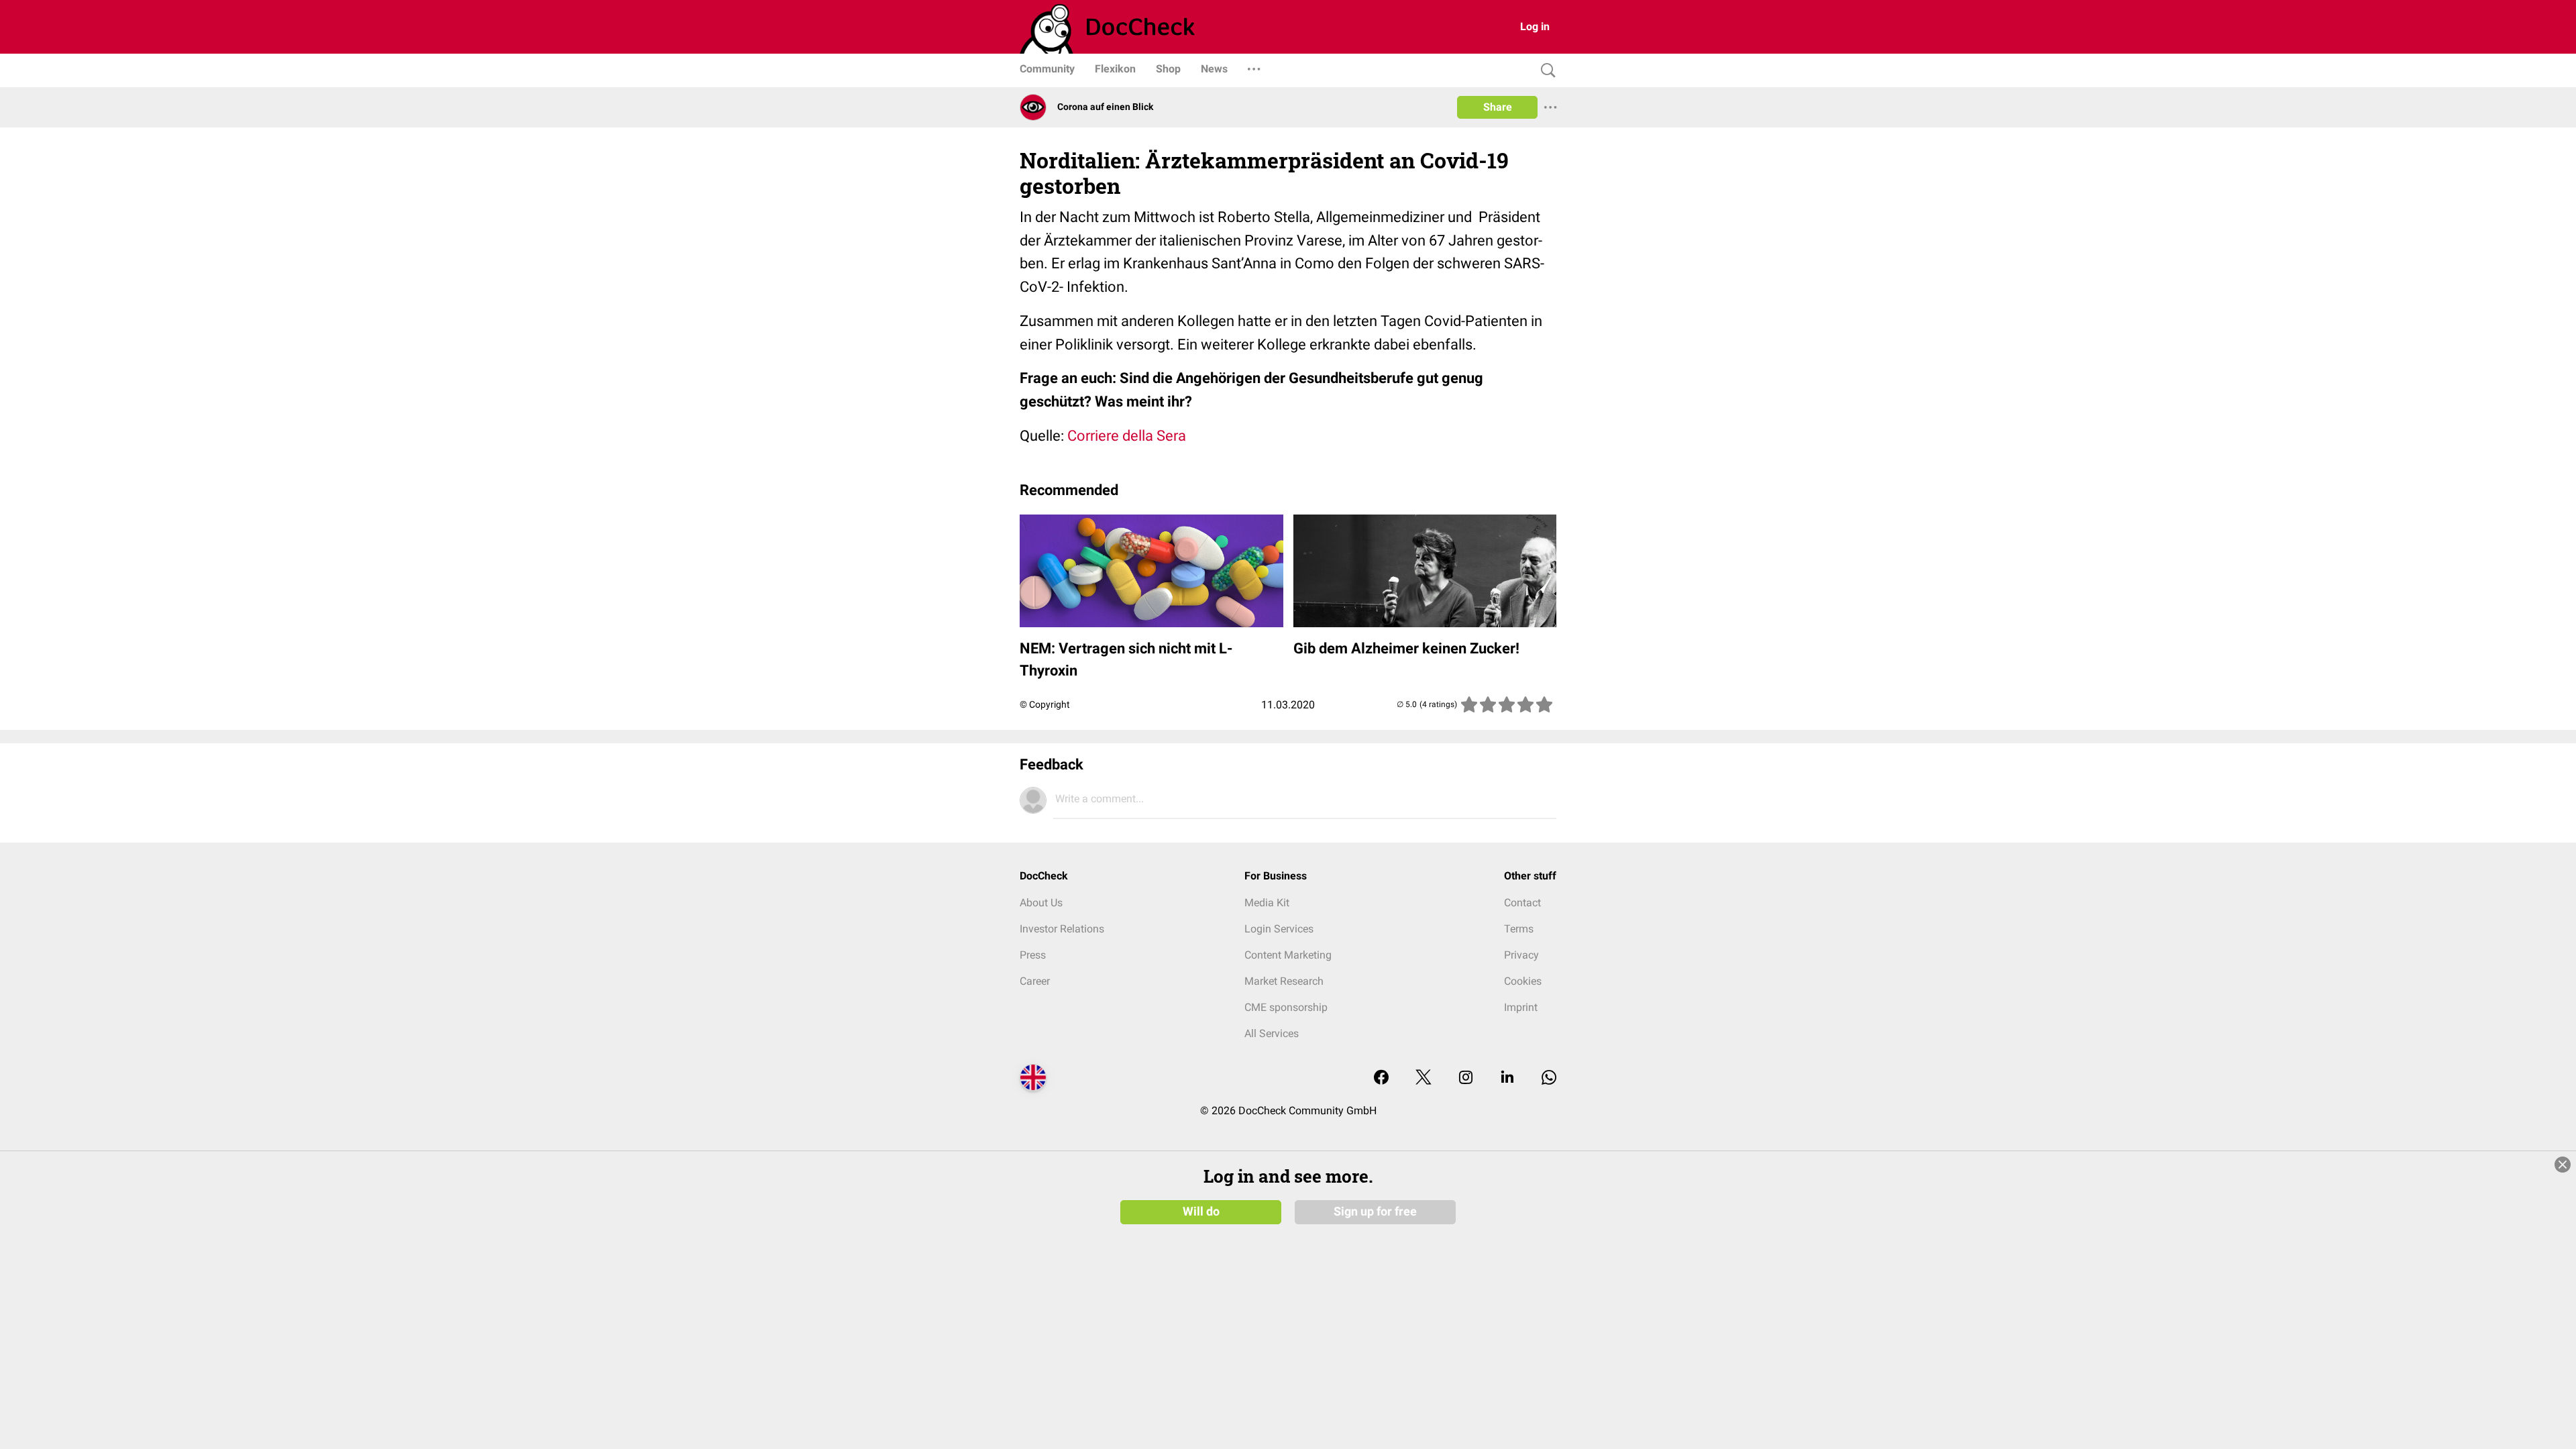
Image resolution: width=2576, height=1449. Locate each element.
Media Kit (1267, 903)
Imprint (1521, 1007)
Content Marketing (1288, 955)
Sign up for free (1375, 1212)
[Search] (1545, 71)
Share (1498, 107)
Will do (1201, 1212)
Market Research (1284, 981)
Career (1035, 981)
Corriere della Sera (1127, 436)
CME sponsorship (1286, 1007)
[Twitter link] (1424, 1078)
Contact (1522, 903)
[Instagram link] (1466, 1078)
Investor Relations (1062, 929)
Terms (1519, 929)
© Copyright (1045, 704)
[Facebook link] (1381, 1078)
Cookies (1523, 981)
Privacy (1521, 955)
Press (1033, 955)
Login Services (1279, 929)
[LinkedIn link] (1507, 1078)
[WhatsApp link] (1549, 1078)
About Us (1041, 903)
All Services (1272, 1033)
